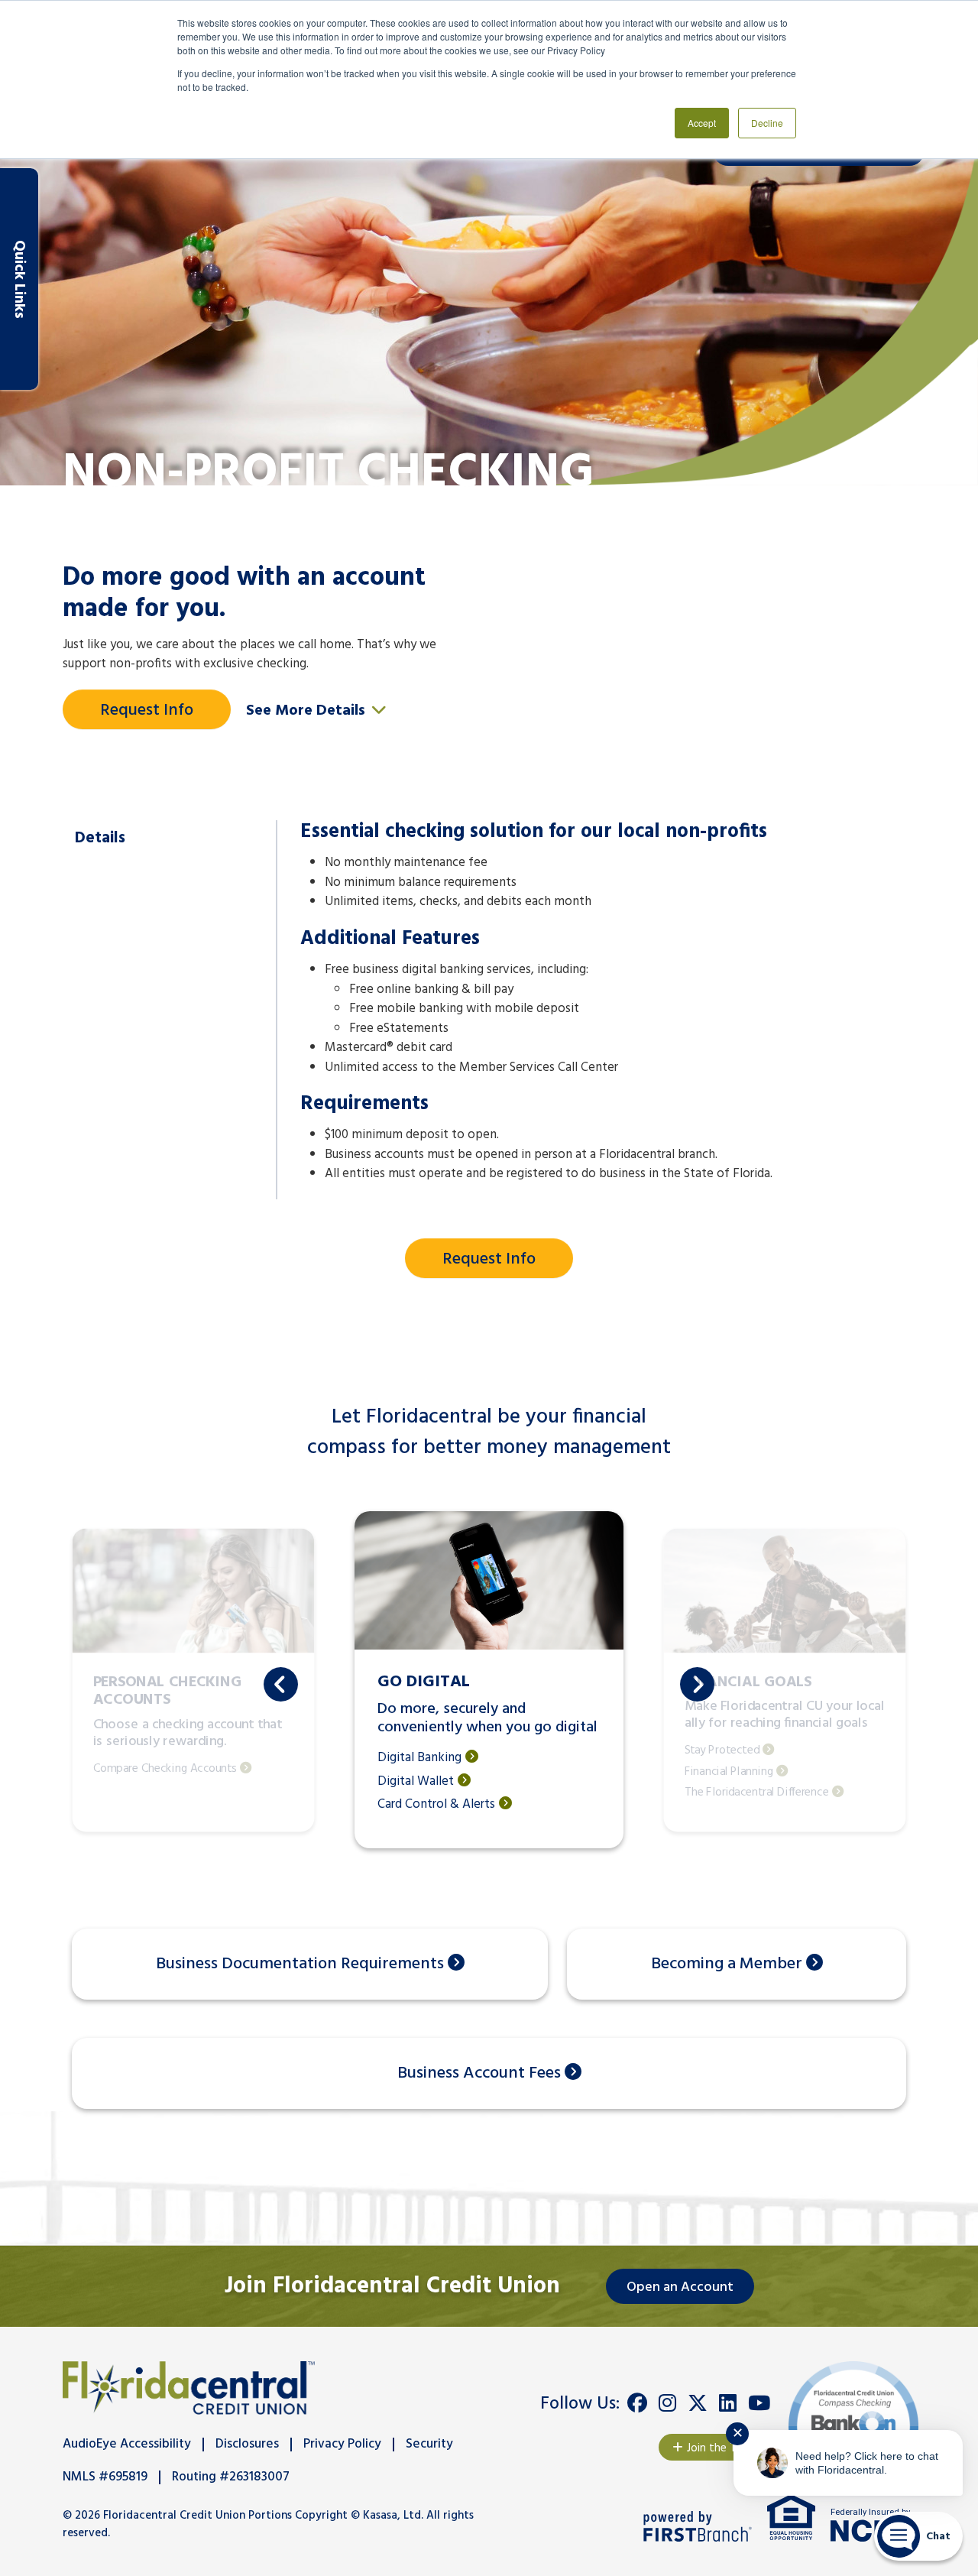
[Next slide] (697, 1684)
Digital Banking (419, 1758)
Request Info (147, 711)
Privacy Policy (342, 2444)
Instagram (667, 2403)
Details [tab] (100, 838)
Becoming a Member (727, 1964)
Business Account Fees (479, 2073)
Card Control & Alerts (436, 1805)
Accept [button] (702, 123)
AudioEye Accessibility (127, 2444)
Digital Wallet (416, 1782)
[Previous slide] (281, 1684)
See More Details (308, 711)
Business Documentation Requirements (300, 1964)
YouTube (759, 2403)
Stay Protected (722, 1751)
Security (429, 2444)
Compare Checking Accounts (165, 1769)
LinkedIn (728, 2403)
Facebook (637, 2403)
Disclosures (247, 2444)
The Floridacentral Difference (757, 1793)
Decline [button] (767, 123)
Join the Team (722, 2448)
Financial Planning (729, 1771)
